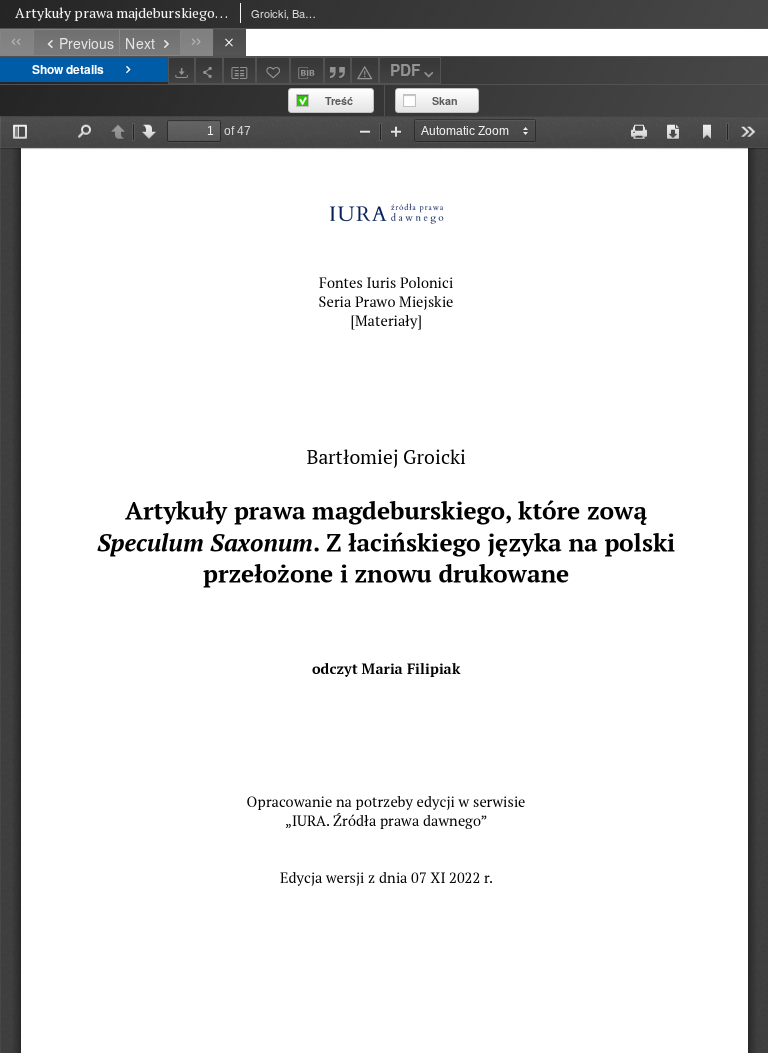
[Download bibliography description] (307, 71)
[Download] (182, 70)
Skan (445, 100)
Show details (68, 69)
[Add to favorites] (273, 70)
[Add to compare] (240, 70)
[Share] (209, 70)
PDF (405, 70)
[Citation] (338, 70)
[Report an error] (365, 70)
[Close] (229, 42)
